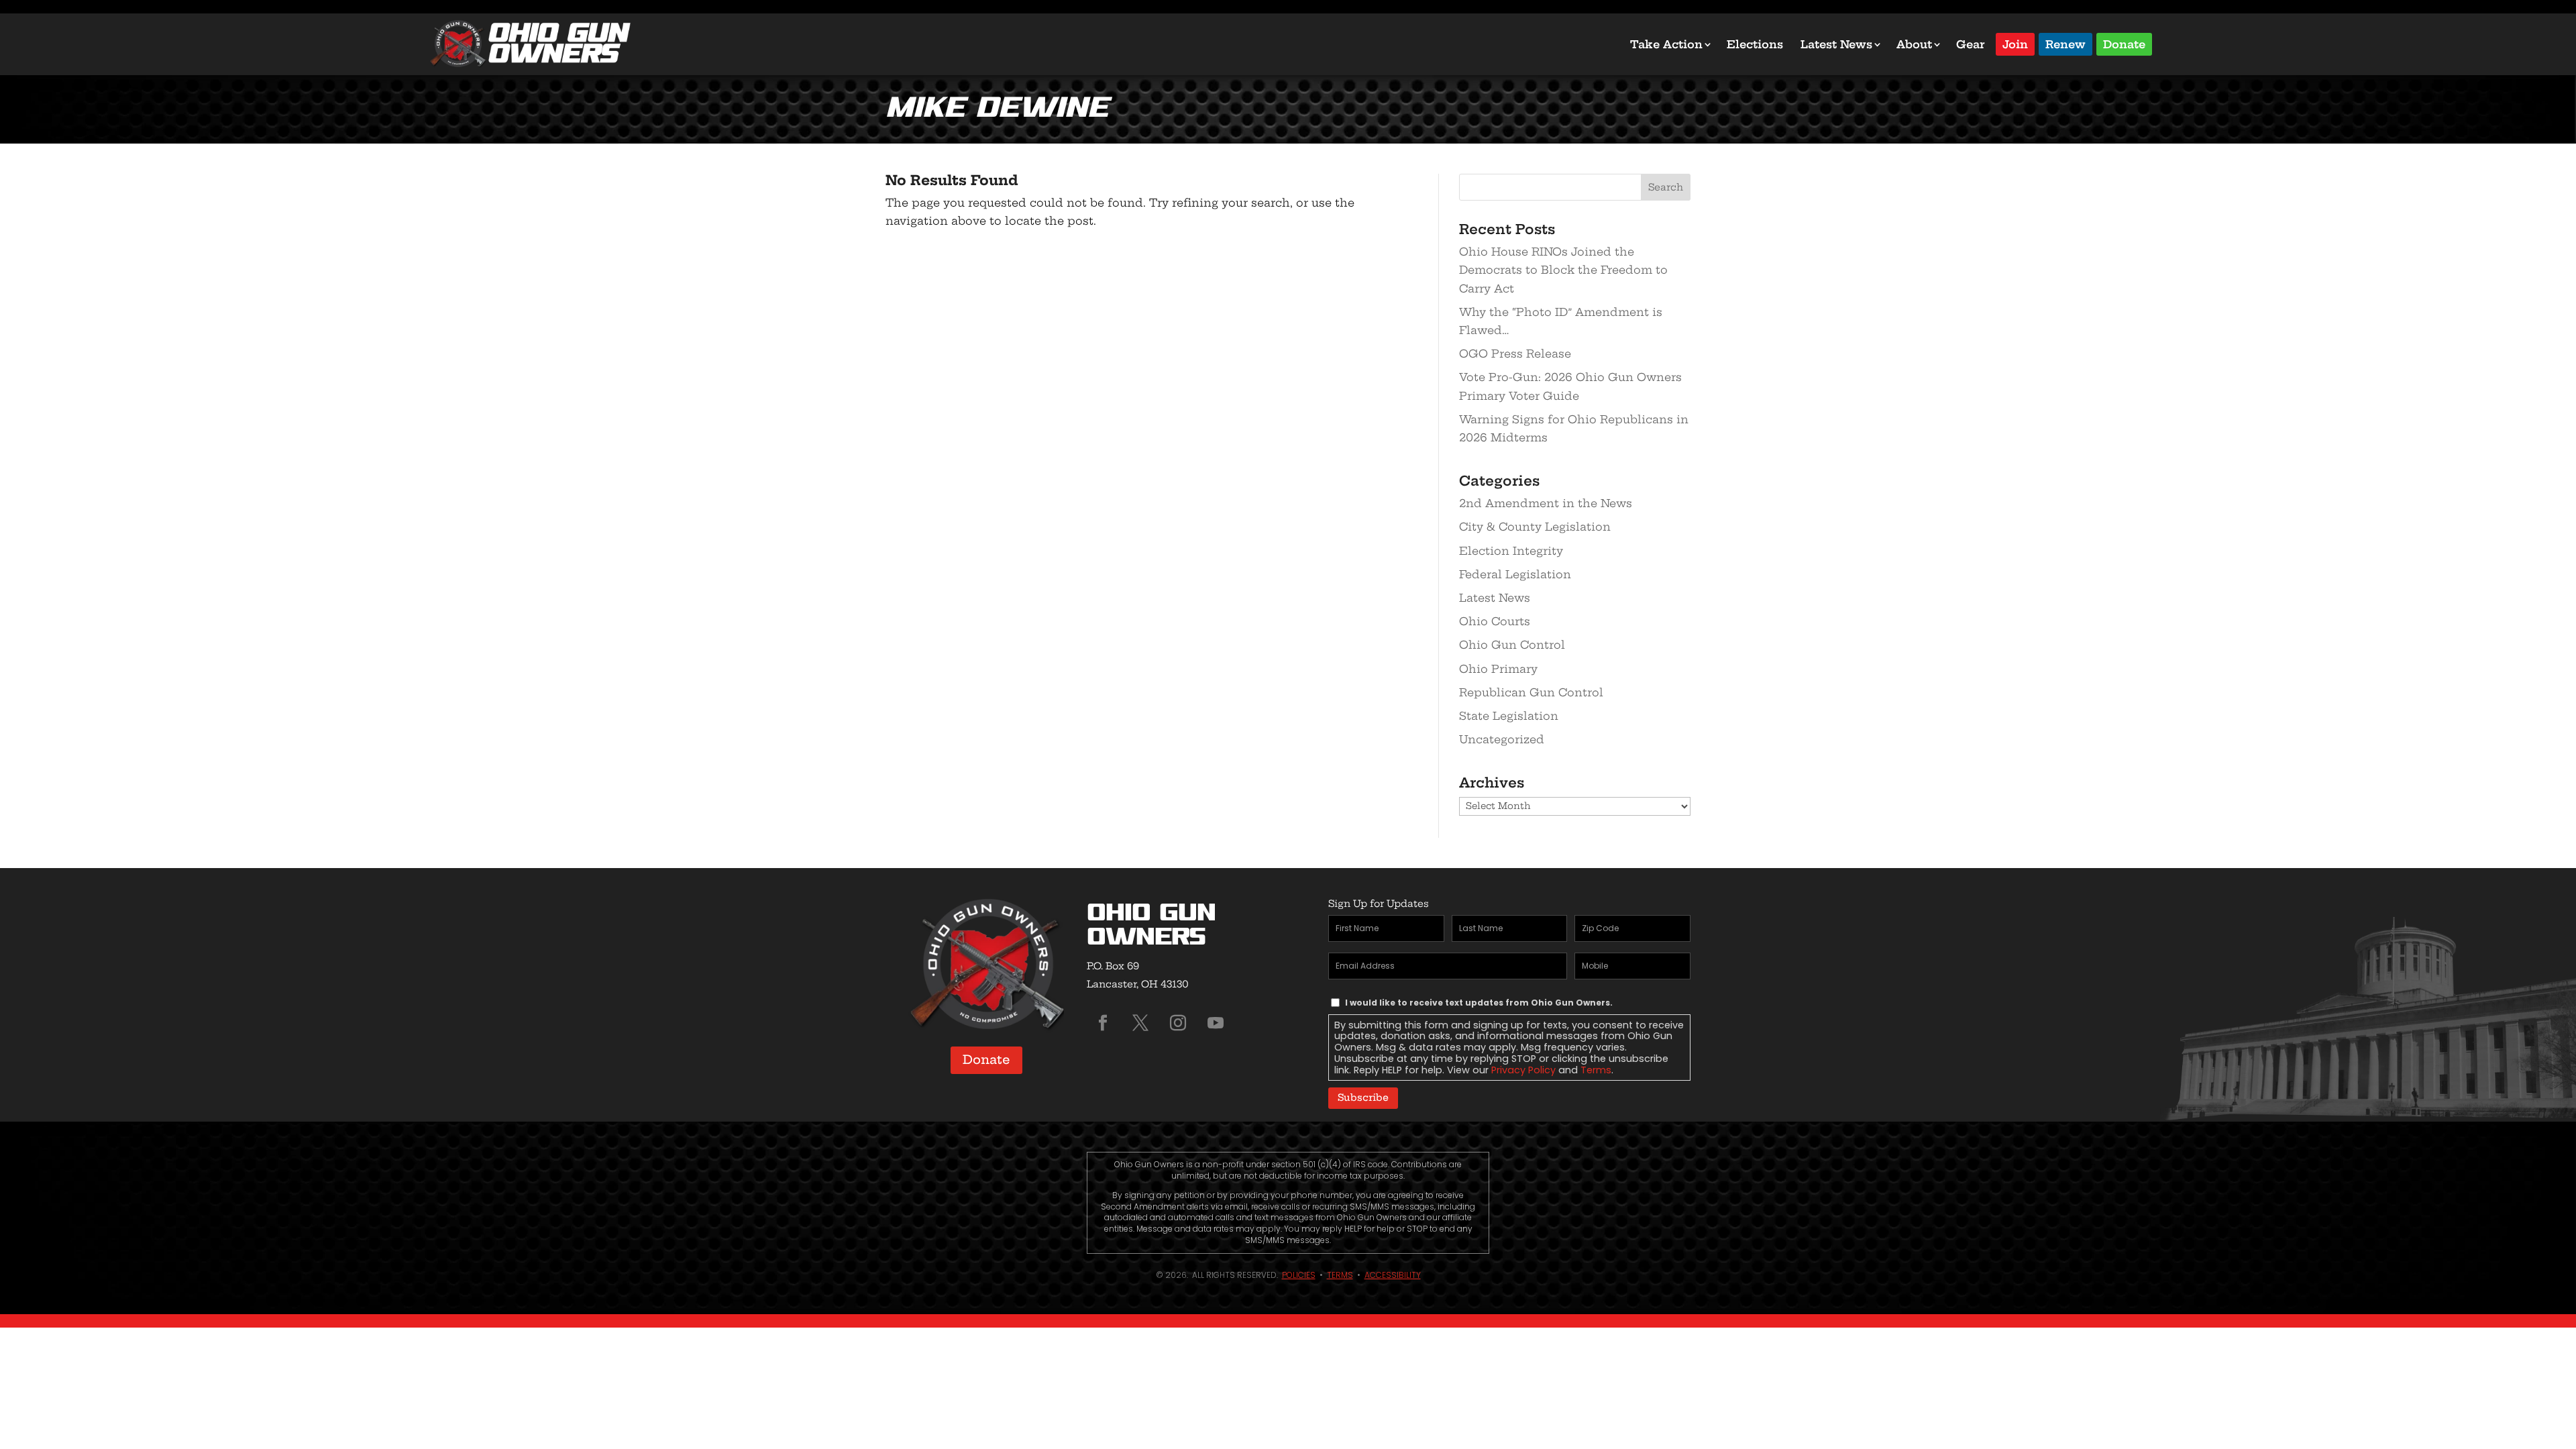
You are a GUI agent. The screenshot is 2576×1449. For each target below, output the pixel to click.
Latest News (1836, 44)
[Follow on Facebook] (1103, 1023)
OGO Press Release (1515, 354)
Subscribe (1363, 1097)
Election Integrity (1511, 551)
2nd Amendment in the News (1546, 503)
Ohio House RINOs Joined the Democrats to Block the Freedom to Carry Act (1563, 270)
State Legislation (1509, 716)
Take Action (1666, 44)
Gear (1971, 44)
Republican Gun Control (1531, 692)
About (1914, 44)
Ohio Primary (1498, 669)
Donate (2124, 43)
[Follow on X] (1140, 1023)
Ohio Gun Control (1512, 645)
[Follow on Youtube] (1216, 1023)
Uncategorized (1502, 739)
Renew (2065, 43)
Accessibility (1393, 1275)
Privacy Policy (1523, 1070)
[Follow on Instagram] (1178, 1023)
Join (2015, 43)
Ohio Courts (1495, 621)
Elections (1755, 44)
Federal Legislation (1515, 574)
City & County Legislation (1535, 527)
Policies (1299, 1275)
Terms (1596, 1070)
